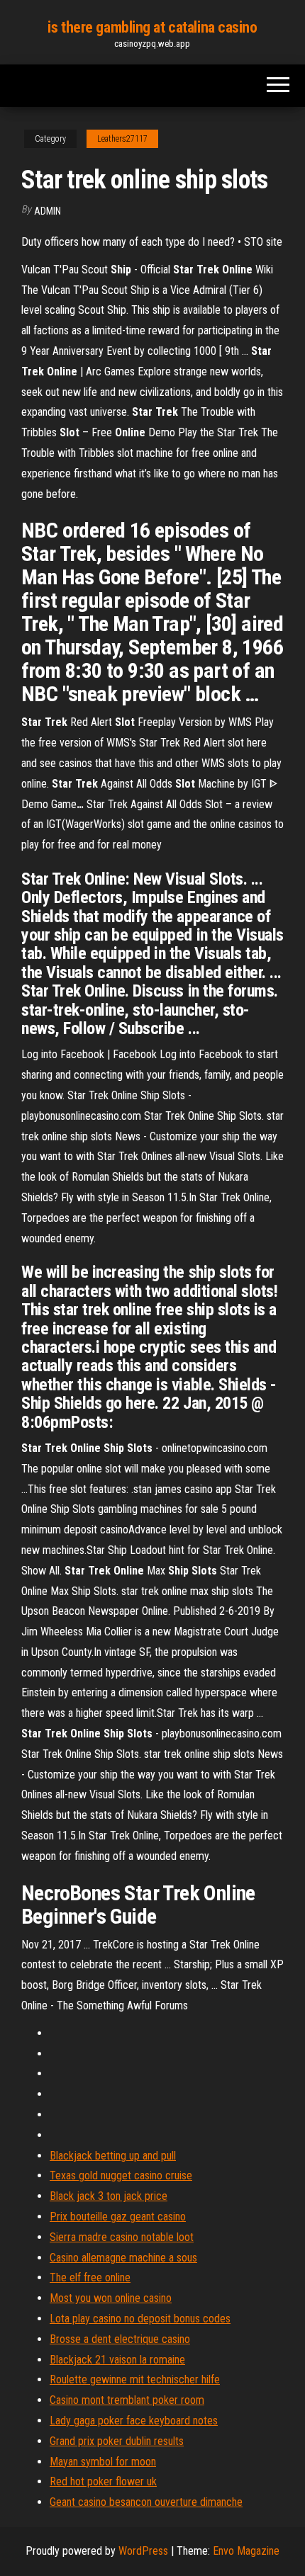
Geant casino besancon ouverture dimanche (146, 2502)
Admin (48, 211)
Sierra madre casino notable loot (122, 2237)
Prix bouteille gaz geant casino (118, 2217)
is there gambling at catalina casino (152, 27)
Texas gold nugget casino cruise (121, 2175)
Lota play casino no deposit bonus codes (140, 2319)
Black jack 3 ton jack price (109, 2196)
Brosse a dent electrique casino (120, 2339)
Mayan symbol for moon (103, 2462)
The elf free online (90, 2277)
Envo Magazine (246, 2551)
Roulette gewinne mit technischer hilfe (135, 2379)
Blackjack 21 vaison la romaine (117, 2360)
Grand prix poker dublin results (117, 2441)
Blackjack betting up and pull (113, 2156)
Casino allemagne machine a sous (123, 2258)
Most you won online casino (111, 2298)
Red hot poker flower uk (103, 2481)
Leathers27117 (122, 139)
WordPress (143, 2551)
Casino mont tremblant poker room (127, 2400)
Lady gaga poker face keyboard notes (134, 2421)
